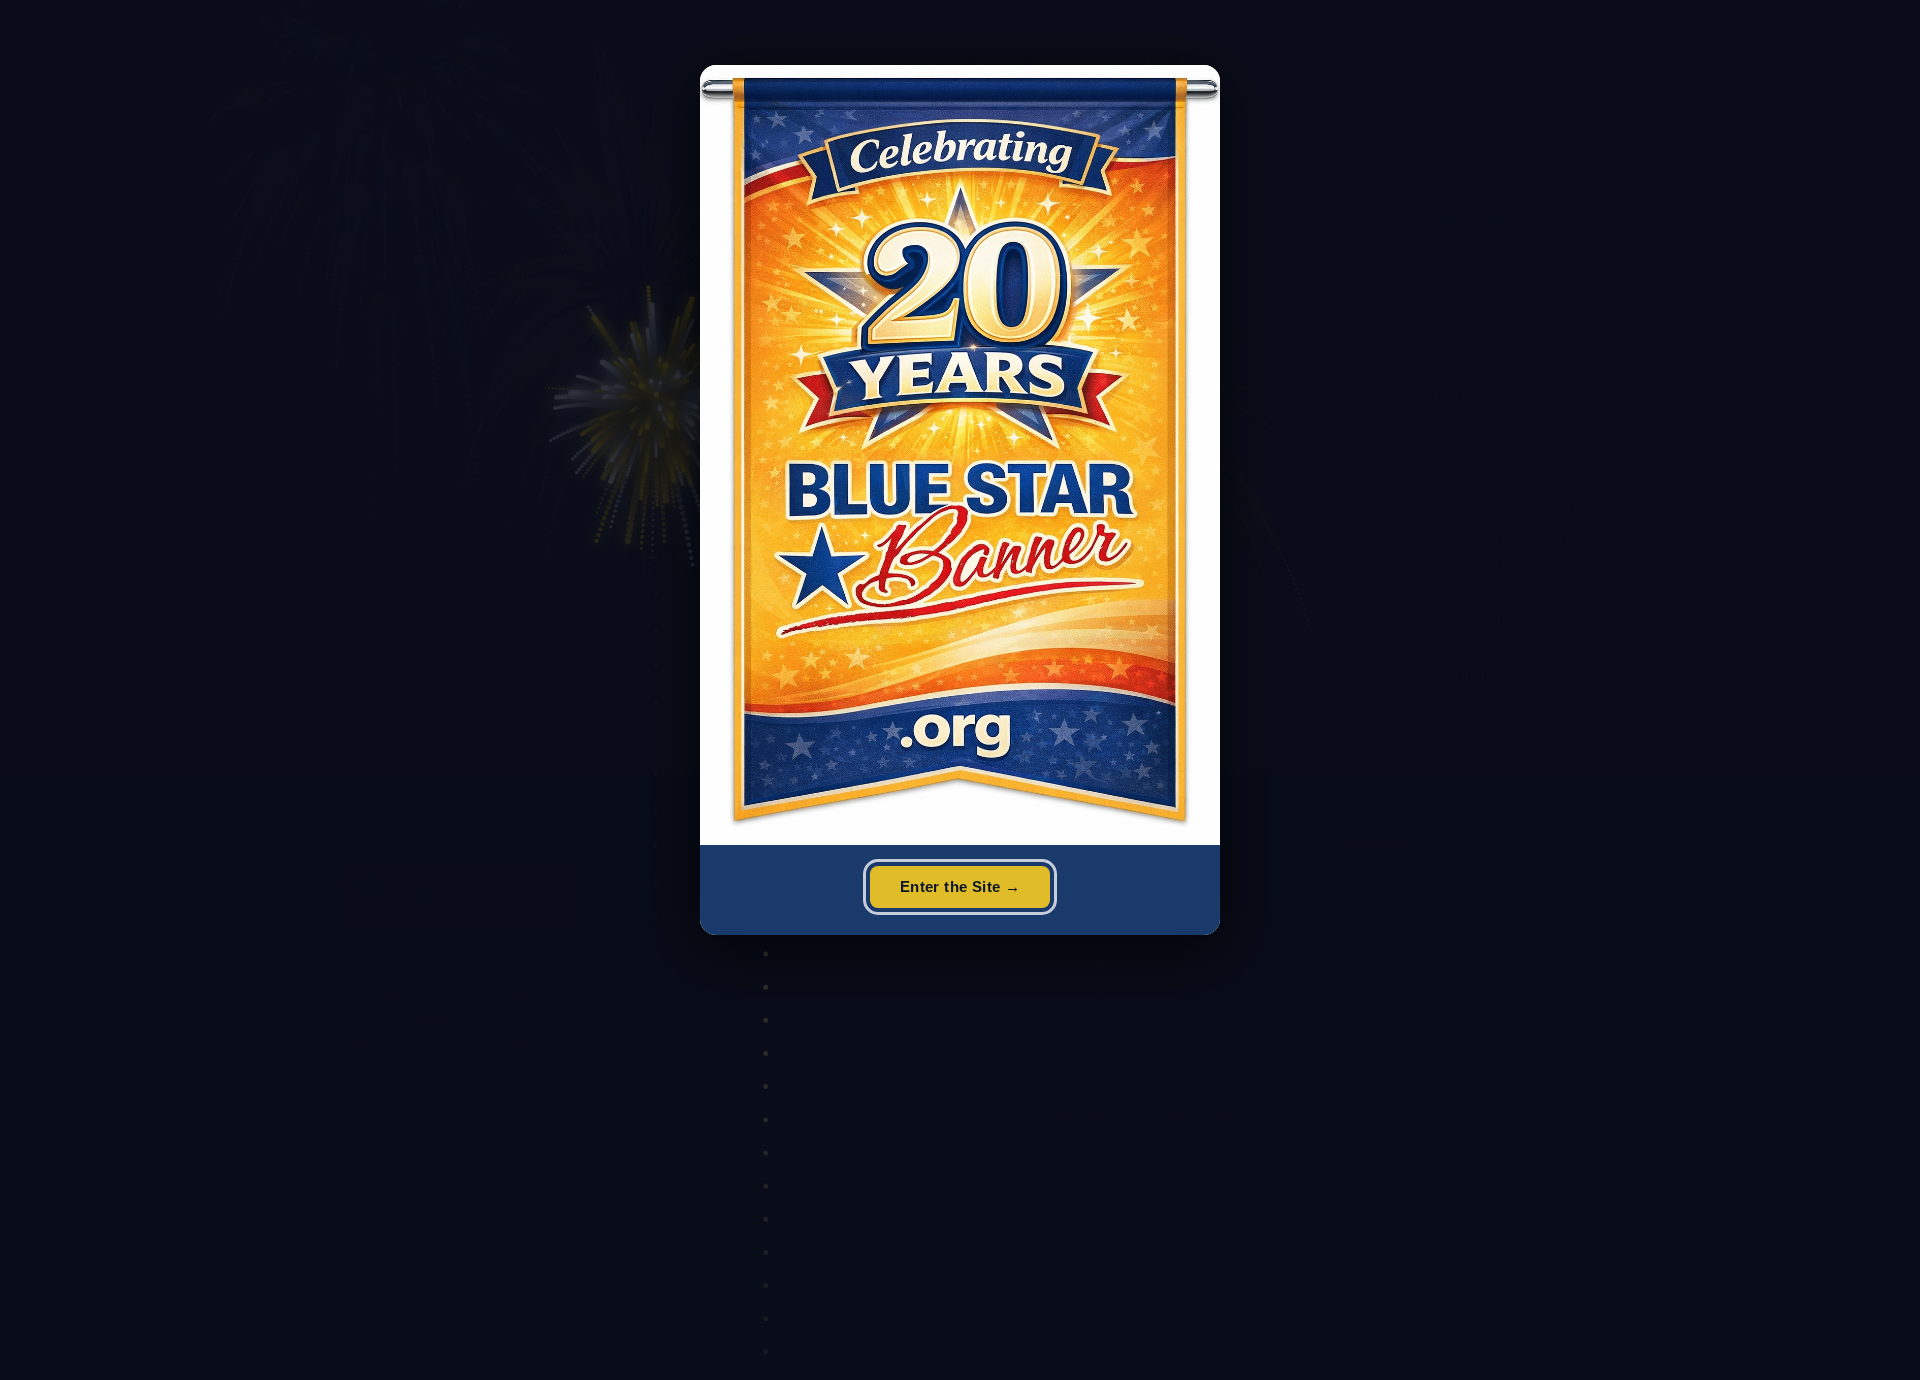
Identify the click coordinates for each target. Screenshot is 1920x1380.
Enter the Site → (960, 886)
